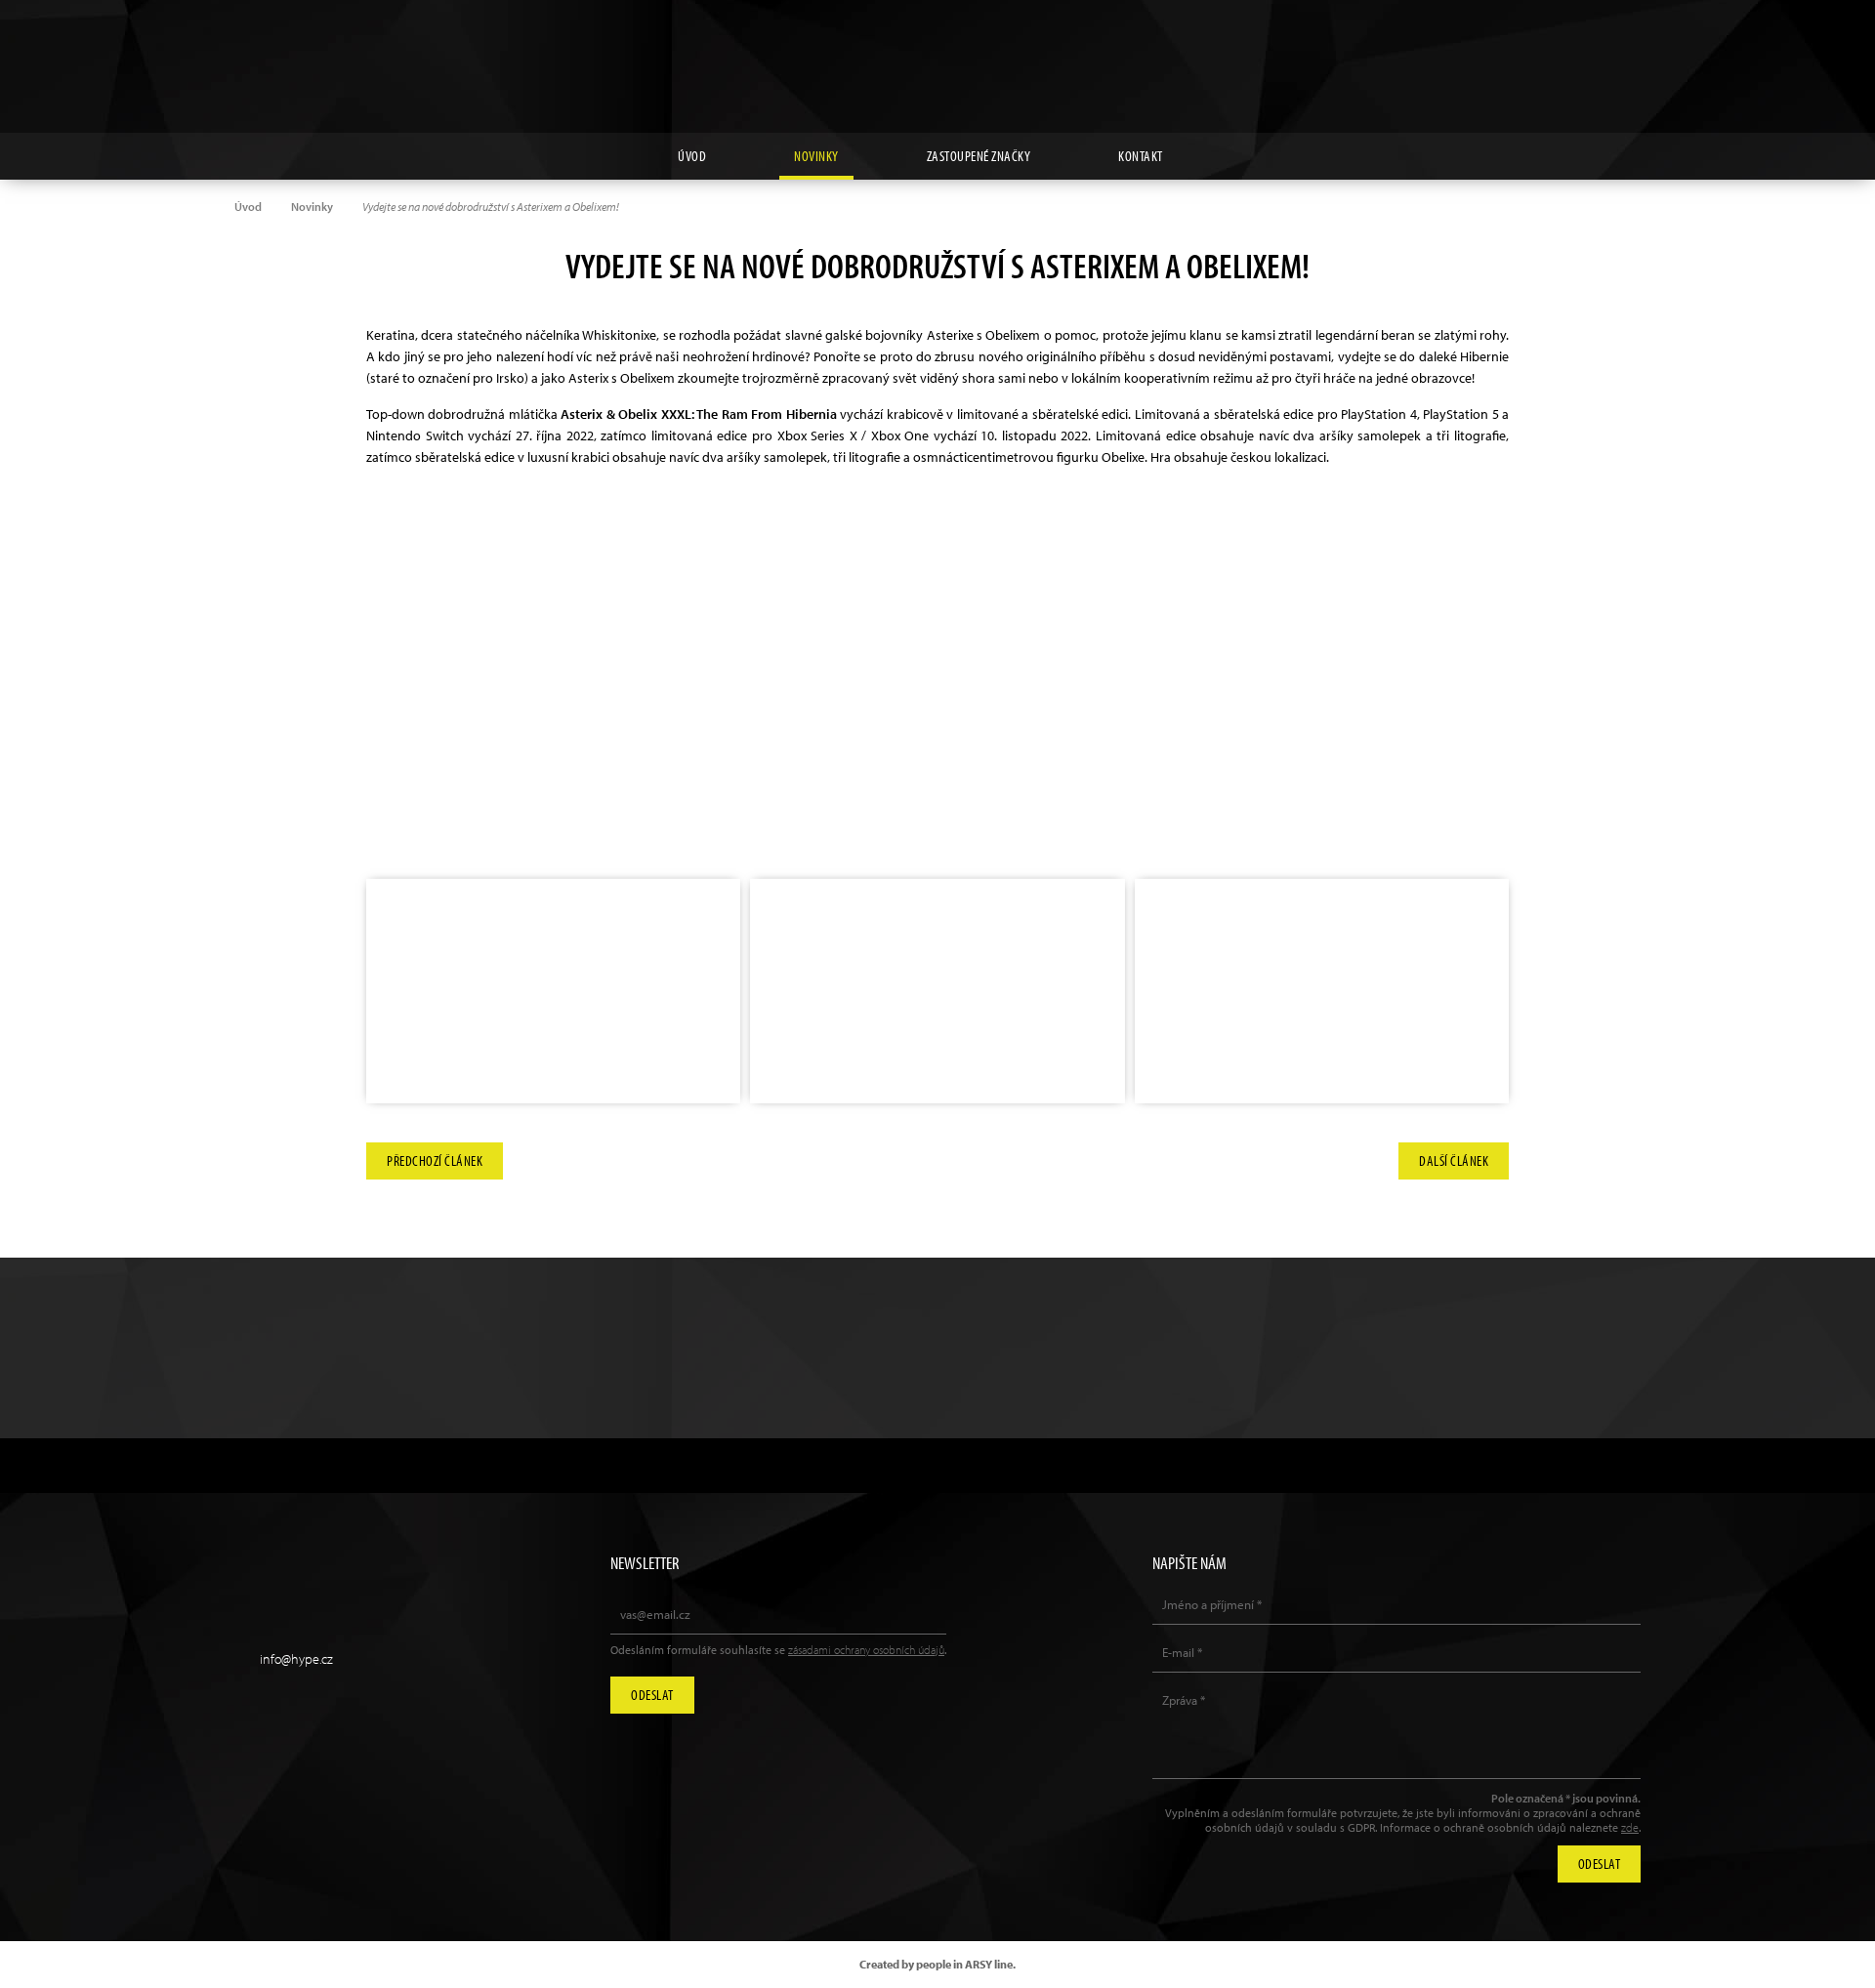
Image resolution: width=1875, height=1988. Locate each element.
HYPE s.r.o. (937, 66)
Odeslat (652, 1695)
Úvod (692, 156)
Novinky (816, 156)
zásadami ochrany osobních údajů (866, 1650)
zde (1630, 1827)
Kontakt (1141, 156)
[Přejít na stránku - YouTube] (1722, 44)
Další (1454, 1156)
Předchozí (435, 1156)
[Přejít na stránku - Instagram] (1677, 44)
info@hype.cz (296, 1659)
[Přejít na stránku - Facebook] (1767, 44)
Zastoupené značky (979, 156)
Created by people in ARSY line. (937, 1964)
